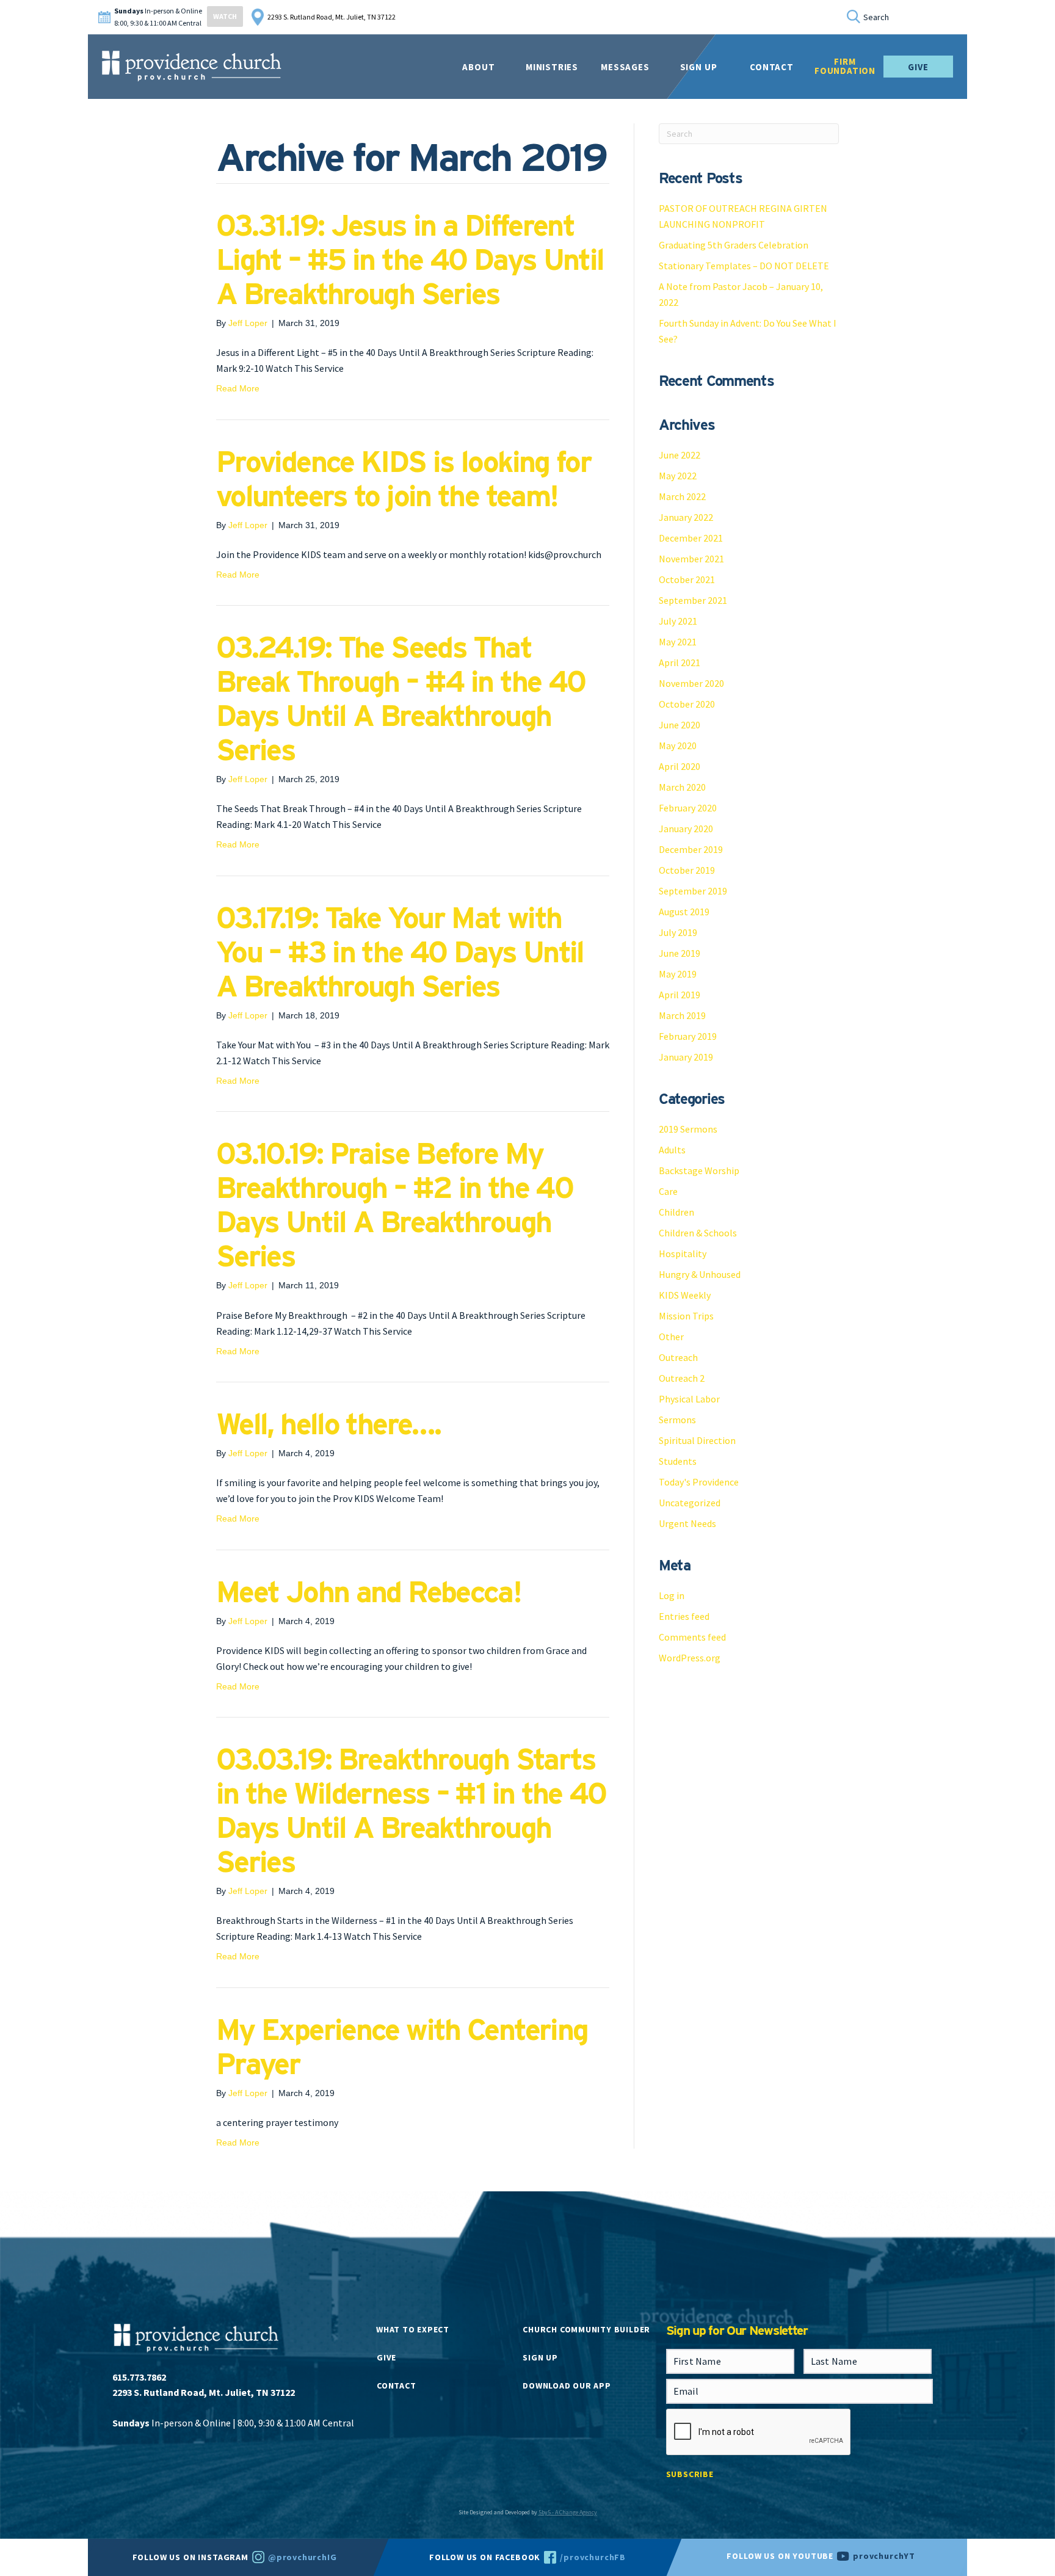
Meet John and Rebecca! (368, 1592)
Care (668, 1191)
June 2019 (680, 953)
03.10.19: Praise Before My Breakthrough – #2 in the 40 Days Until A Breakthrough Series (394, 1205)
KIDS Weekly (685, 1295)
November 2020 (691, 683)
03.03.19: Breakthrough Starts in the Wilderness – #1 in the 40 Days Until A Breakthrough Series (411, 1810)
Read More (238, 388)
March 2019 (682, 1015)
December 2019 (691, 849)
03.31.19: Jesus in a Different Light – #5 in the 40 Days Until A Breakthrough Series (410, 259)
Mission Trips (686, 1316)
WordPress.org (690, 1658)
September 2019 (693, 891)
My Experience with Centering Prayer (402, 2047)
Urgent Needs (687, 1523)
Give (918, 67)
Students (678, 1461)
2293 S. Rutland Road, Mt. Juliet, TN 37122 (332, 17)
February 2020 (688, 808)
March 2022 (682, 496)
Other (671, 1337)
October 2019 (687, 870)
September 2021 (693, 600)
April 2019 (680, 995)
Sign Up (699, 67)
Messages (625, 67)
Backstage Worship (699, 1170)
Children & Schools (698, 1233)
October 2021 (687, 579)
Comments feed (692, 1637)
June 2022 (680, 455)
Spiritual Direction (697, 1440)
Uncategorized (690, 1503)
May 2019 (678, 974)
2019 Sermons (688, 1129)
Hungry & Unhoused (700, 1274)
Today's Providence (699, 1482)
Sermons (677, 1420)
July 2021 (678, 621)
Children (676, 1212)
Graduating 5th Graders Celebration (734, 245)
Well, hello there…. (328, 1424)
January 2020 (686, 829)
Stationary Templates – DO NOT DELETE (744, 266)
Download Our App (567, 2386)
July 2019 (678, 932)
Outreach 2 (682, 1378)
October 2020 (687, 704)
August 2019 (684, 912)
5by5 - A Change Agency (568, 2512)
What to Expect (413, 2329)
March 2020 (682, 787)
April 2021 (680, 662)
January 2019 (686, 1057)
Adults (672, 1150)
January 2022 (686, 517)
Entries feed (684, 1616)
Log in (672, 1595)
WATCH (225, 16)
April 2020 (680, 766)
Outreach (678, 1357)
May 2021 (678, 642)
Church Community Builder (586, 2329)
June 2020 (680, 725)
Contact (396, 2386)
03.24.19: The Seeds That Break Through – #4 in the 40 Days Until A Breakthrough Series (401, 698)
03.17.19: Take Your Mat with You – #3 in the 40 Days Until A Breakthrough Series (400, 952)
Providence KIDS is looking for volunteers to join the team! (404, 479)
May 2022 (678, 476)
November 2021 (691, 559)
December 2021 (691, 538)
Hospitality (683, 1254)
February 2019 (688, 1036)
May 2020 (678, 746)
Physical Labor (689, 1399)
